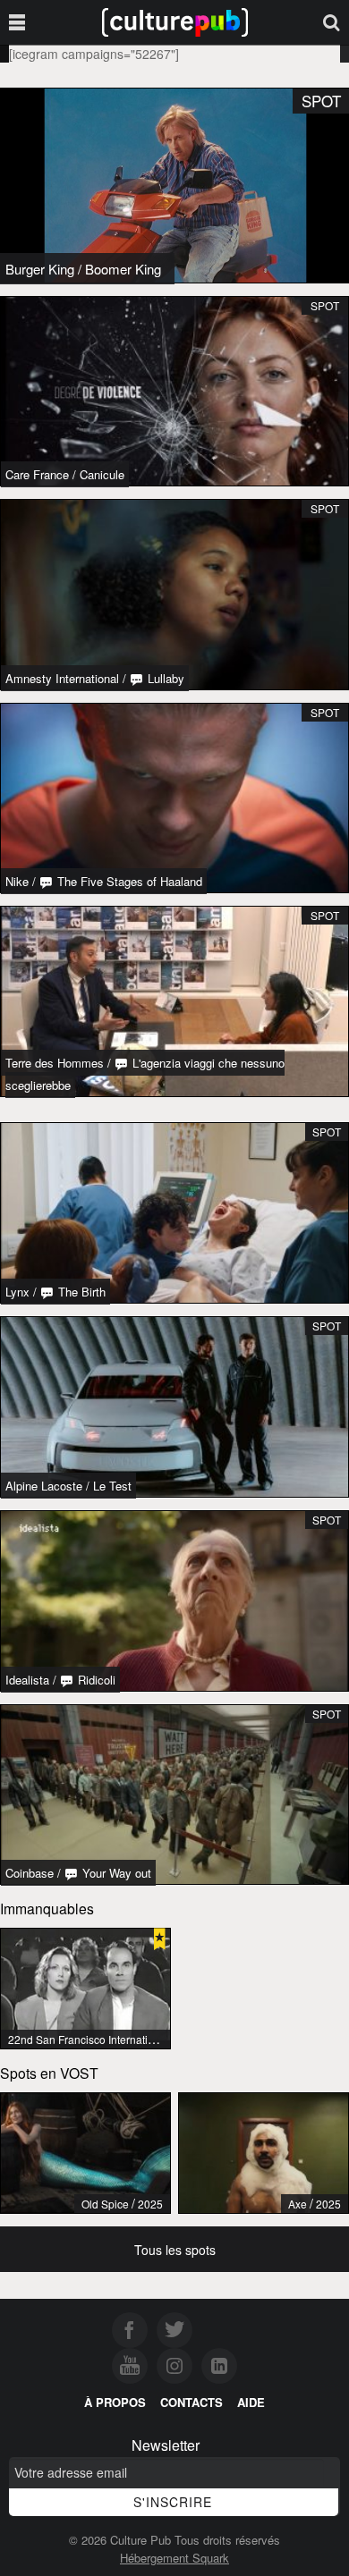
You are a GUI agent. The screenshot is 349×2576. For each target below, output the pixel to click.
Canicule (102, 474)
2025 (150, 2204)
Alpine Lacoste (44, 1486)
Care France (37, 474)
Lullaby (164, 678)
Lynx (17, 1292)
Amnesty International (62, 678)
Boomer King (123, 269)
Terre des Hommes (55, 1063)
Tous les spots (175, 2250)
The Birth (80, 1292)
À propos (115, 2402)
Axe (298, 2204)
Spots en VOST (49, 2073)
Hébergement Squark (174, 2558)
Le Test (112, 1486)
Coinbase (30, 1873)
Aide (251, 2402)
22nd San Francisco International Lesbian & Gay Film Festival (157, 2039)
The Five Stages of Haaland (128, 881)
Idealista (27, 1680)
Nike (17, 881)
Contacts (192, 2402)
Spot (325, 305)
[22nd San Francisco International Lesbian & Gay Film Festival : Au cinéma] (85, 1989)
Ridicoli (95, 1680)
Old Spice (105, 2204)
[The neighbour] (264, 2153)
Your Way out (115, 1873)
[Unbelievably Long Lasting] (85, 2153)
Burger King (40, 269)
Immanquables (47, 1908)
